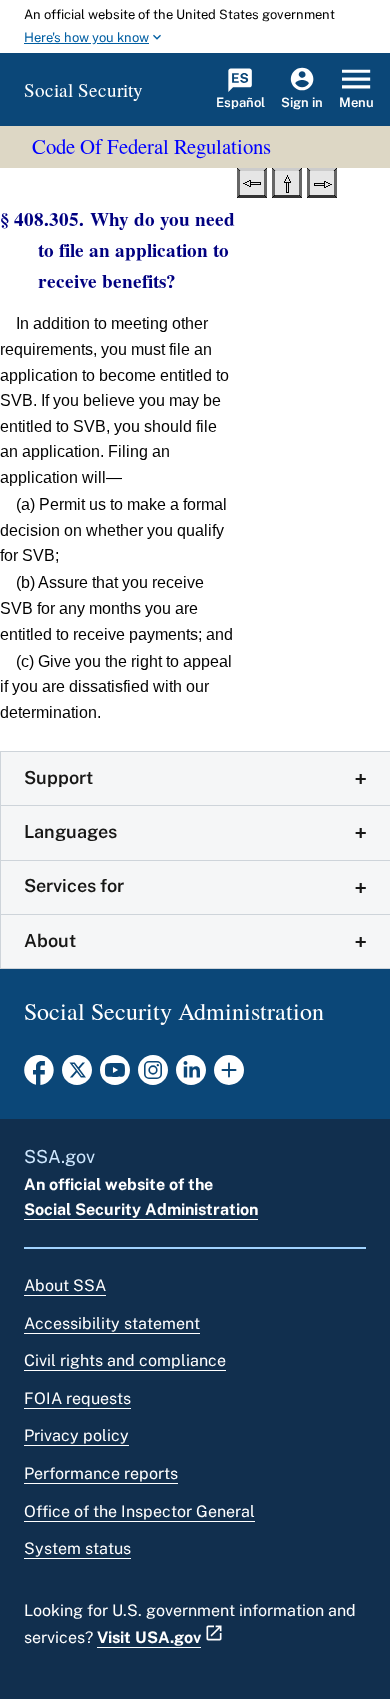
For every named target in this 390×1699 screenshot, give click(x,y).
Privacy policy (76, 1435)
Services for (74, 885)
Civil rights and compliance (125, 1360)
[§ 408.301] (252, 181)
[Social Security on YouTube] (115, 1076)
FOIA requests (77, 1398)
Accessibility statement (112, 1323)
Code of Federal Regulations (151, 146)
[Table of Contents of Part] (287, 181)
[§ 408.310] (322, 181)
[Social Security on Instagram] (153, 1076)
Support (58, 777)
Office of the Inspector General (139, 1511)
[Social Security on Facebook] (39, 1076)
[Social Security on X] (77, 1076)
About (50, 940)
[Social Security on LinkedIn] (191, 1076)
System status (77, 1548)
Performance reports (101, 1473)
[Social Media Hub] (229, 1076)
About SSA (65, 1285)
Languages (70, 831)
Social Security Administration (141, 1209)
